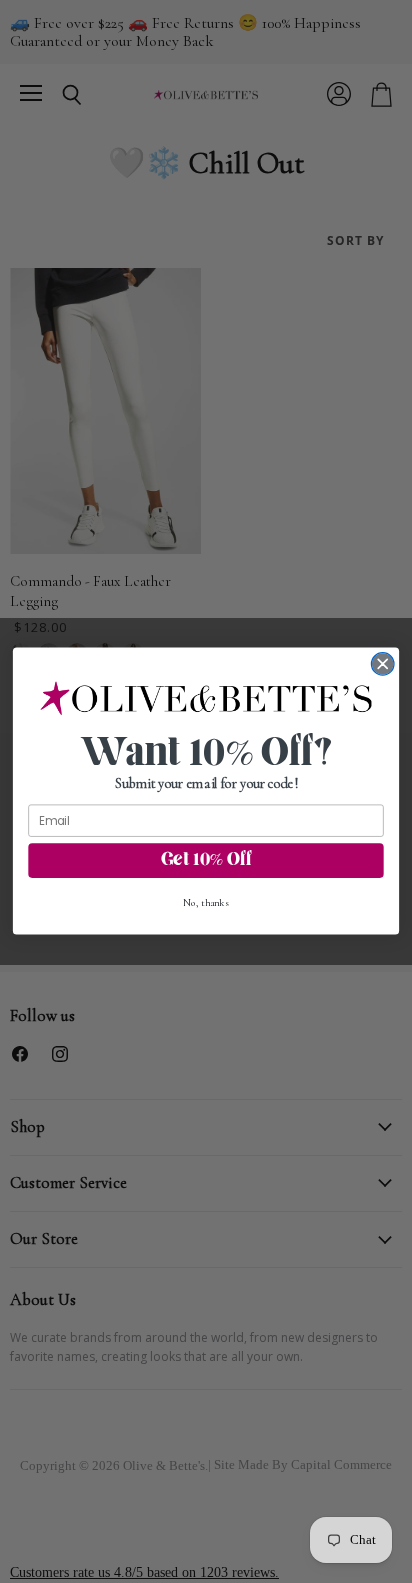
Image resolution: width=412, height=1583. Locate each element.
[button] (206, 699)
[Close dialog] (382, 664)
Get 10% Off (206, 861)
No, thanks (206, 903)
